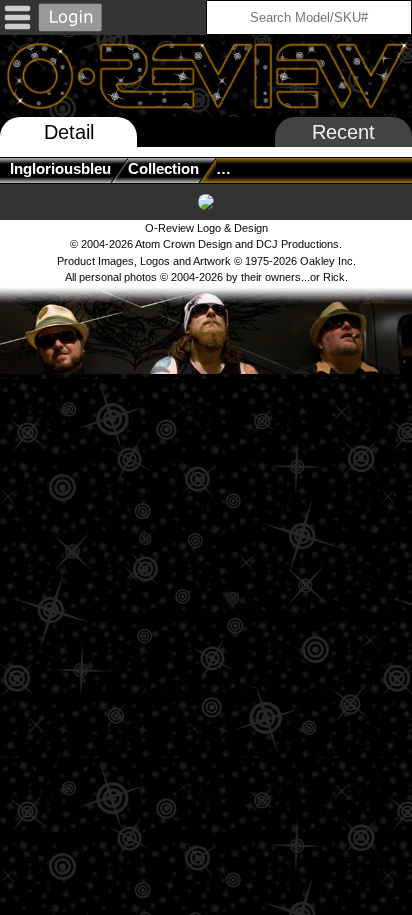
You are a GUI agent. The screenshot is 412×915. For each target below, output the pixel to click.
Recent (343, 132)
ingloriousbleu (60, 168)
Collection (163, 168)
